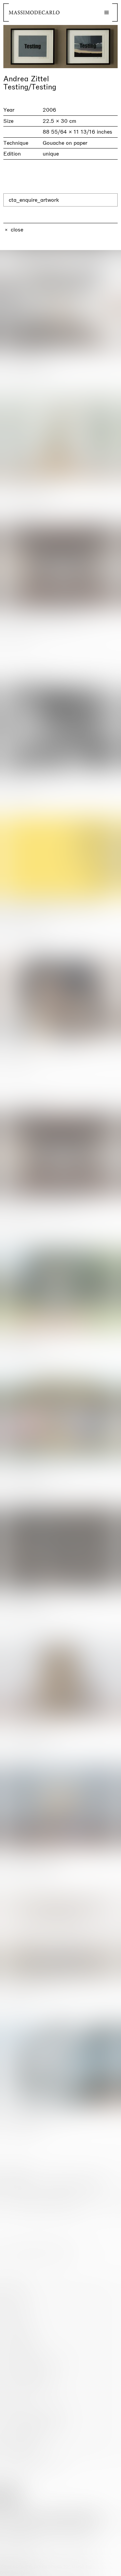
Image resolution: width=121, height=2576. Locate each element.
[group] (61, 47)
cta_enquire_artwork (34, 200)
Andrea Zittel (26, 79)
